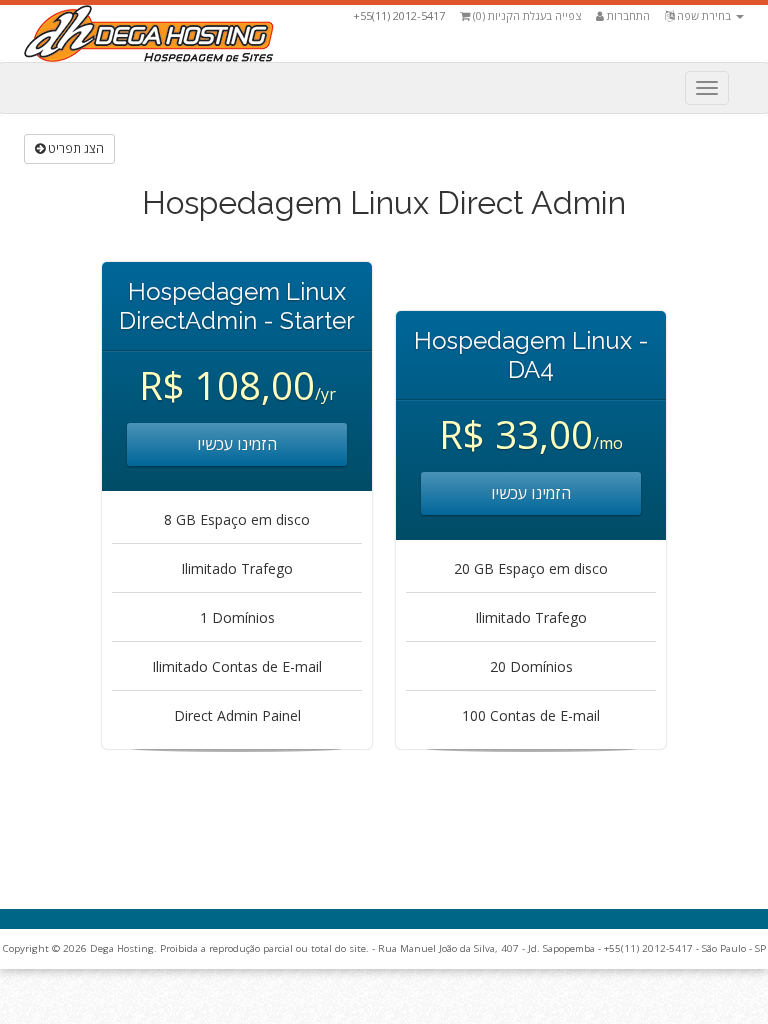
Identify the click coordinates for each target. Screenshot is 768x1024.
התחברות (627, 15)
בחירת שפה (704, 15)
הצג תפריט (74, 148)
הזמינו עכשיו (237, 444)
